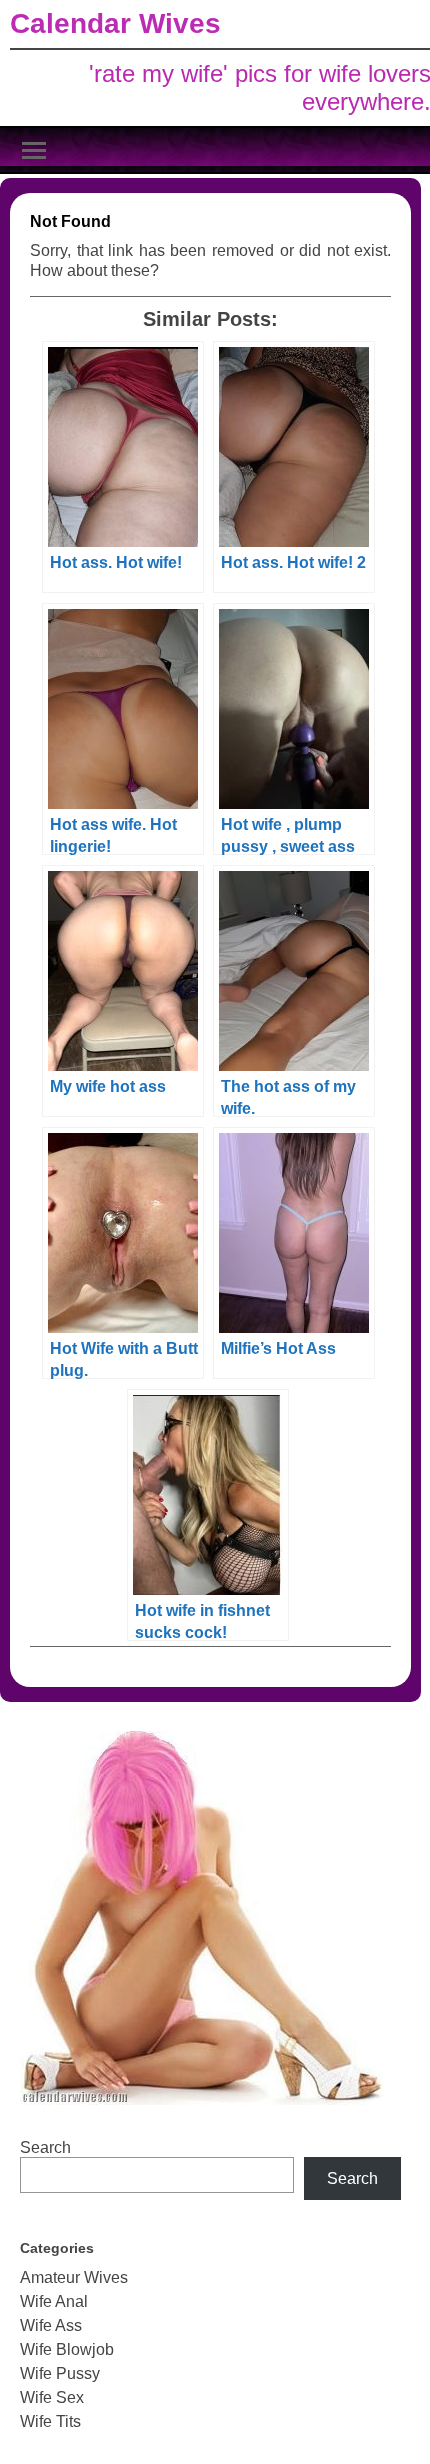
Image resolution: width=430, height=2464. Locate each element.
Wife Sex (52, 2397)
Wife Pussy (60, 2373)
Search (45, 2147)
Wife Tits (50, 2421)
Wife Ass (51, 2325)
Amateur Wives (74, 2277)
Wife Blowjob (67, 2349)
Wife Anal (54, 2301)
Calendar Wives (115, 23)
